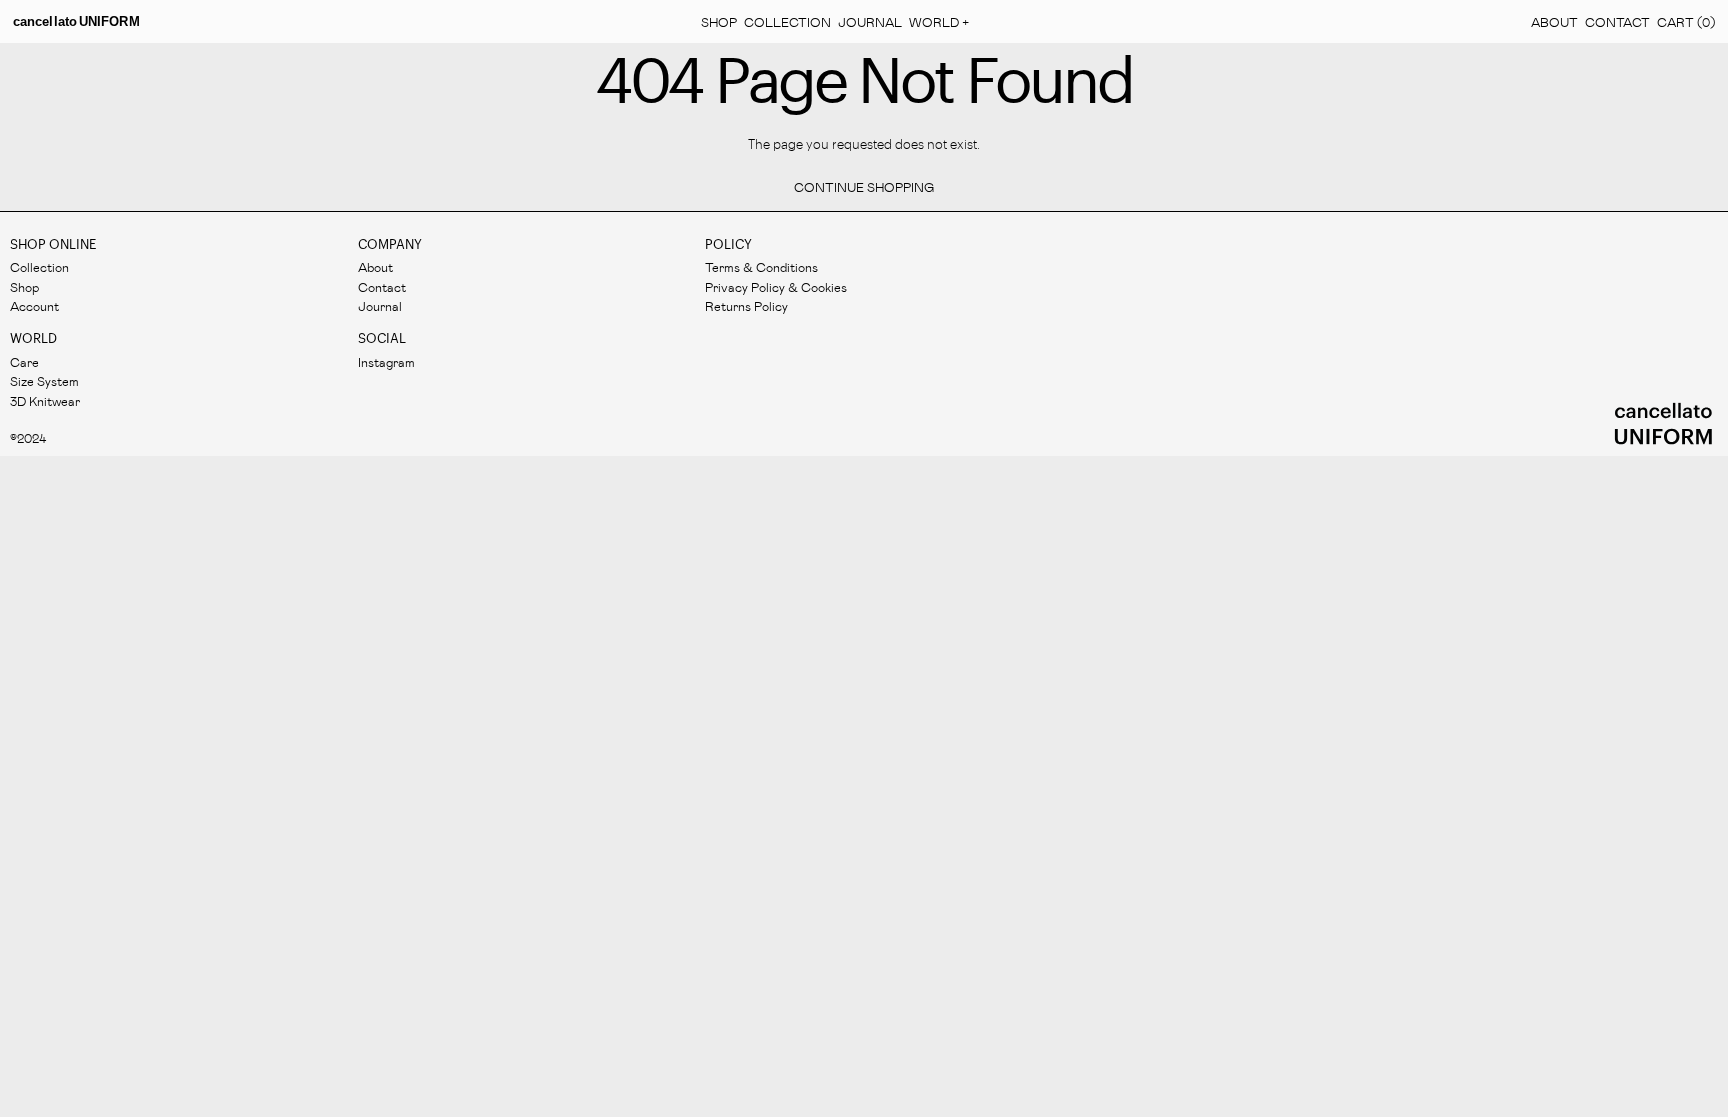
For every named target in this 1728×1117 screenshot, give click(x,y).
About (1554, 21)
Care (24, 361)
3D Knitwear (45, 400)
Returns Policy (746, 305)
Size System (44, 380)
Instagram (386, 361)
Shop (719, 21)
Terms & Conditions (761, 266)
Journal (870, 21)
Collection (787, 21)
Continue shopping (864, 187)
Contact (1617, 21)
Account (34, 305)
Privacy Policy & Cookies (776, 286)
